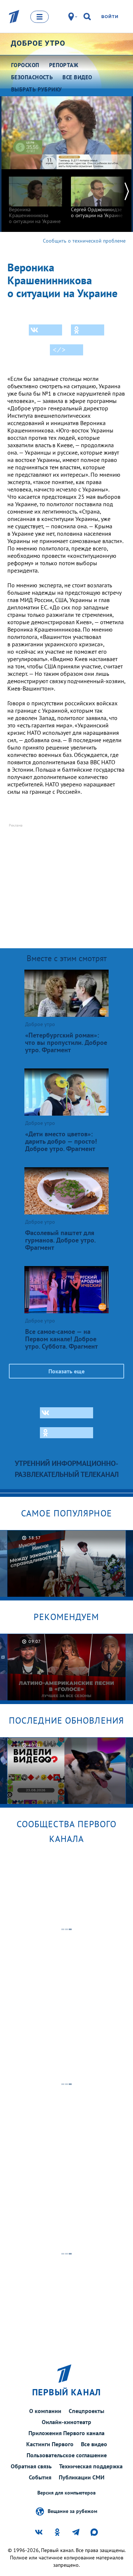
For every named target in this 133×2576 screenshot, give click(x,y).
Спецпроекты (86, 2411)
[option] (35, 197)
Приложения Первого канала (66, 2433)
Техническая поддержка (91, 2466)
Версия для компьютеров (66, 2493)
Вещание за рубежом (72, 2511)
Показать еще (66, 1371)
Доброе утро (38, 43)
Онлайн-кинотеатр (66, 2422)
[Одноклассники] (88, 330)
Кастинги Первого (50, 2444)
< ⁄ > (59, 350)
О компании (45, 2411)
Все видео (94, 2444)
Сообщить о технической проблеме (84, 241)
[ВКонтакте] (45, 330)
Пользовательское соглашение (67, 2455)
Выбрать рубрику (37, 89)
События (40, 2477)
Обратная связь (31, 2466)
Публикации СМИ (82, 2477)
